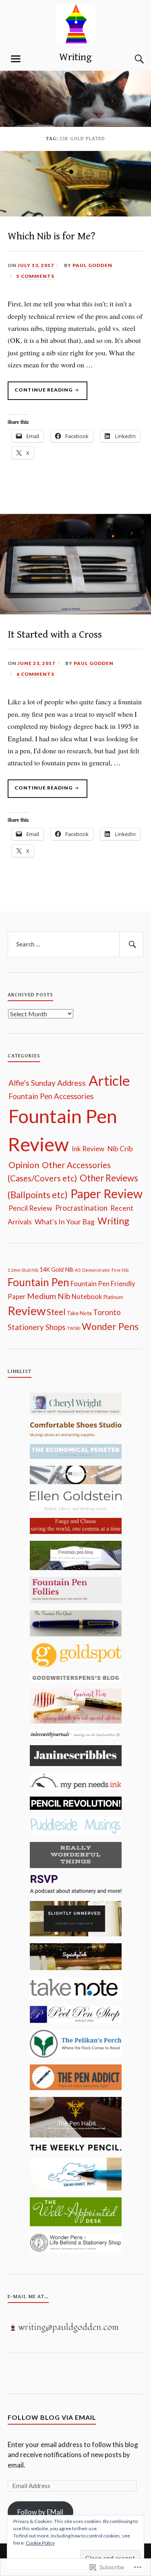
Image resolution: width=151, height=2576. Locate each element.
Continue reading (41, 393)
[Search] (131, 59)
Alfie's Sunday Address (47, 1083)
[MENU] (16, 59)
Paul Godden (92, 265)
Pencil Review (30, 1208)
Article (109, 1080)
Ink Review (88, 1149)
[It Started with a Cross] (75, 612)
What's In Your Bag (65, 1222)
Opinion (24, 1165)
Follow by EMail (40, 2512)
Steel (56, 1312)
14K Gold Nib (57, 1270)
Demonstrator (96, 1270)
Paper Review (107, 1193)
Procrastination (81, 1208)
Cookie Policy (40, 2543)
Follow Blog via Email (52, 2417)
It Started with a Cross (55, 635)
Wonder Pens (110, 1326)
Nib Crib (120, 1148)
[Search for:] (76, 944)
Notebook (87, 1297)
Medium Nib (49, 1296)
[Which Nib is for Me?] (75, 214)
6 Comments (35, 674)
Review (27, 1310)
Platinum (113, 1297)
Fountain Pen (38, 1282)
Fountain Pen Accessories (51, 1096)
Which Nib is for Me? (51, 236)
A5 (78, 1270)
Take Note (79, 1313)
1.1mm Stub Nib (23, 1270)
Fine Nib (120, 1270)
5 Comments (35, 276)
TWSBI (74, 1328)
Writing (75, 57)
